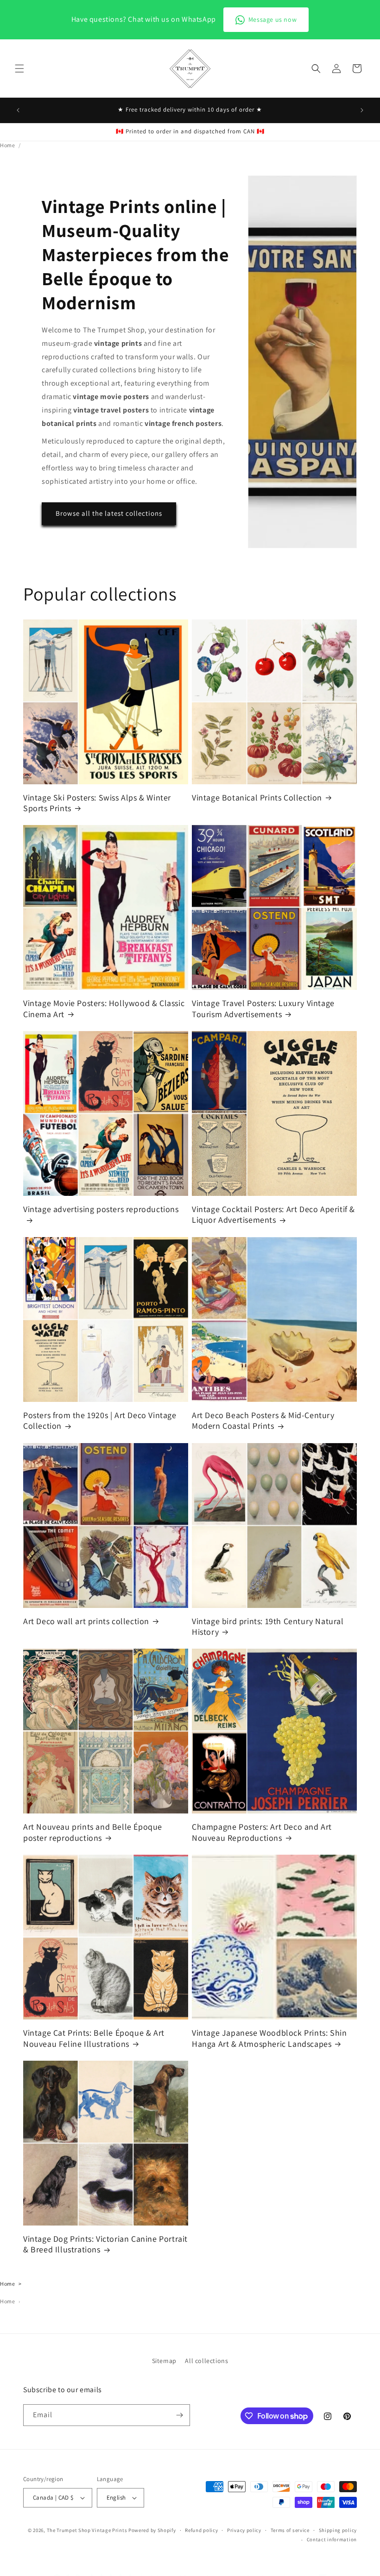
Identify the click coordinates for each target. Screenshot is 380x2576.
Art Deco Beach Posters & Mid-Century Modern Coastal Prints (263, 1420)
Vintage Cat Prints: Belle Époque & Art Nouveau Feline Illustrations (94, 2038)
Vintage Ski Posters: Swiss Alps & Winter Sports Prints (97, 803)
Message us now (272, 19)
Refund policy (201, 2530)
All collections (206, 2361)
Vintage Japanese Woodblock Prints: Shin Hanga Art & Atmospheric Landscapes (269, 2038)
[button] (19, 69)
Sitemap (164, 2361)
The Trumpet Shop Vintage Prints (87, 2530)
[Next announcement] (362, 110)
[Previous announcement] (18, 110)
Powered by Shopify (152, 2530)
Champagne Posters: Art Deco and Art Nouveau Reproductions (262, 1832)
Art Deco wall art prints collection (86, 1621)
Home (7, 145)
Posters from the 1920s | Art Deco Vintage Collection (100, 1420)
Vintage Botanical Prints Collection (257, 797)
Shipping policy (338, 2530)
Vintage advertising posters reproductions (101, 1209)
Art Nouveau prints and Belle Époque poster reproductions (93, 1832)
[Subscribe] (179, 2415)
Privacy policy (244, 2530)
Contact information (332, 2539)
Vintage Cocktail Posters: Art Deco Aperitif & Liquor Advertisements (273, 1214)
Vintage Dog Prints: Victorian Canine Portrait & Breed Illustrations (105, 2244)
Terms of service (290, 2530)
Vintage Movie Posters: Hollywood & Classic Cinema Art (104, 1008)
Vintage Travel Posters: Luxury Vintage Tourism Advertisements (263, 1008)
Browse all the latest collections (109, 513)
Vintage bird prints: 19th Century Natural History (268, 1626)
